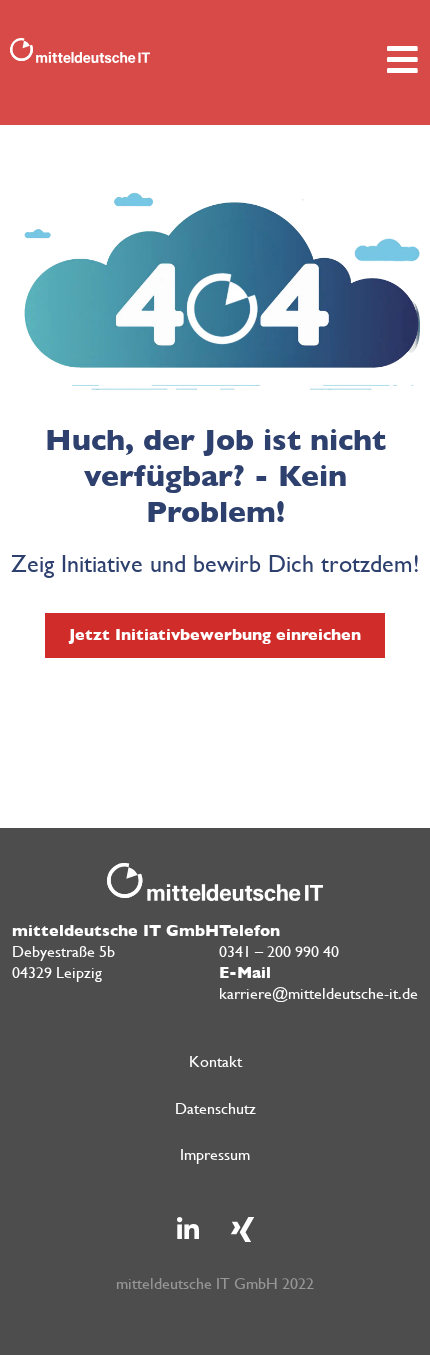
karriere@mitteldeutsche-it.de (318, 993)
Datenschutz (215, 1108)
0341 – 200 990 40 (279, 951)
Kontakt (215, 1061)
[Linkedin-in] (188, 1229)
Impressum (215, 1154)
